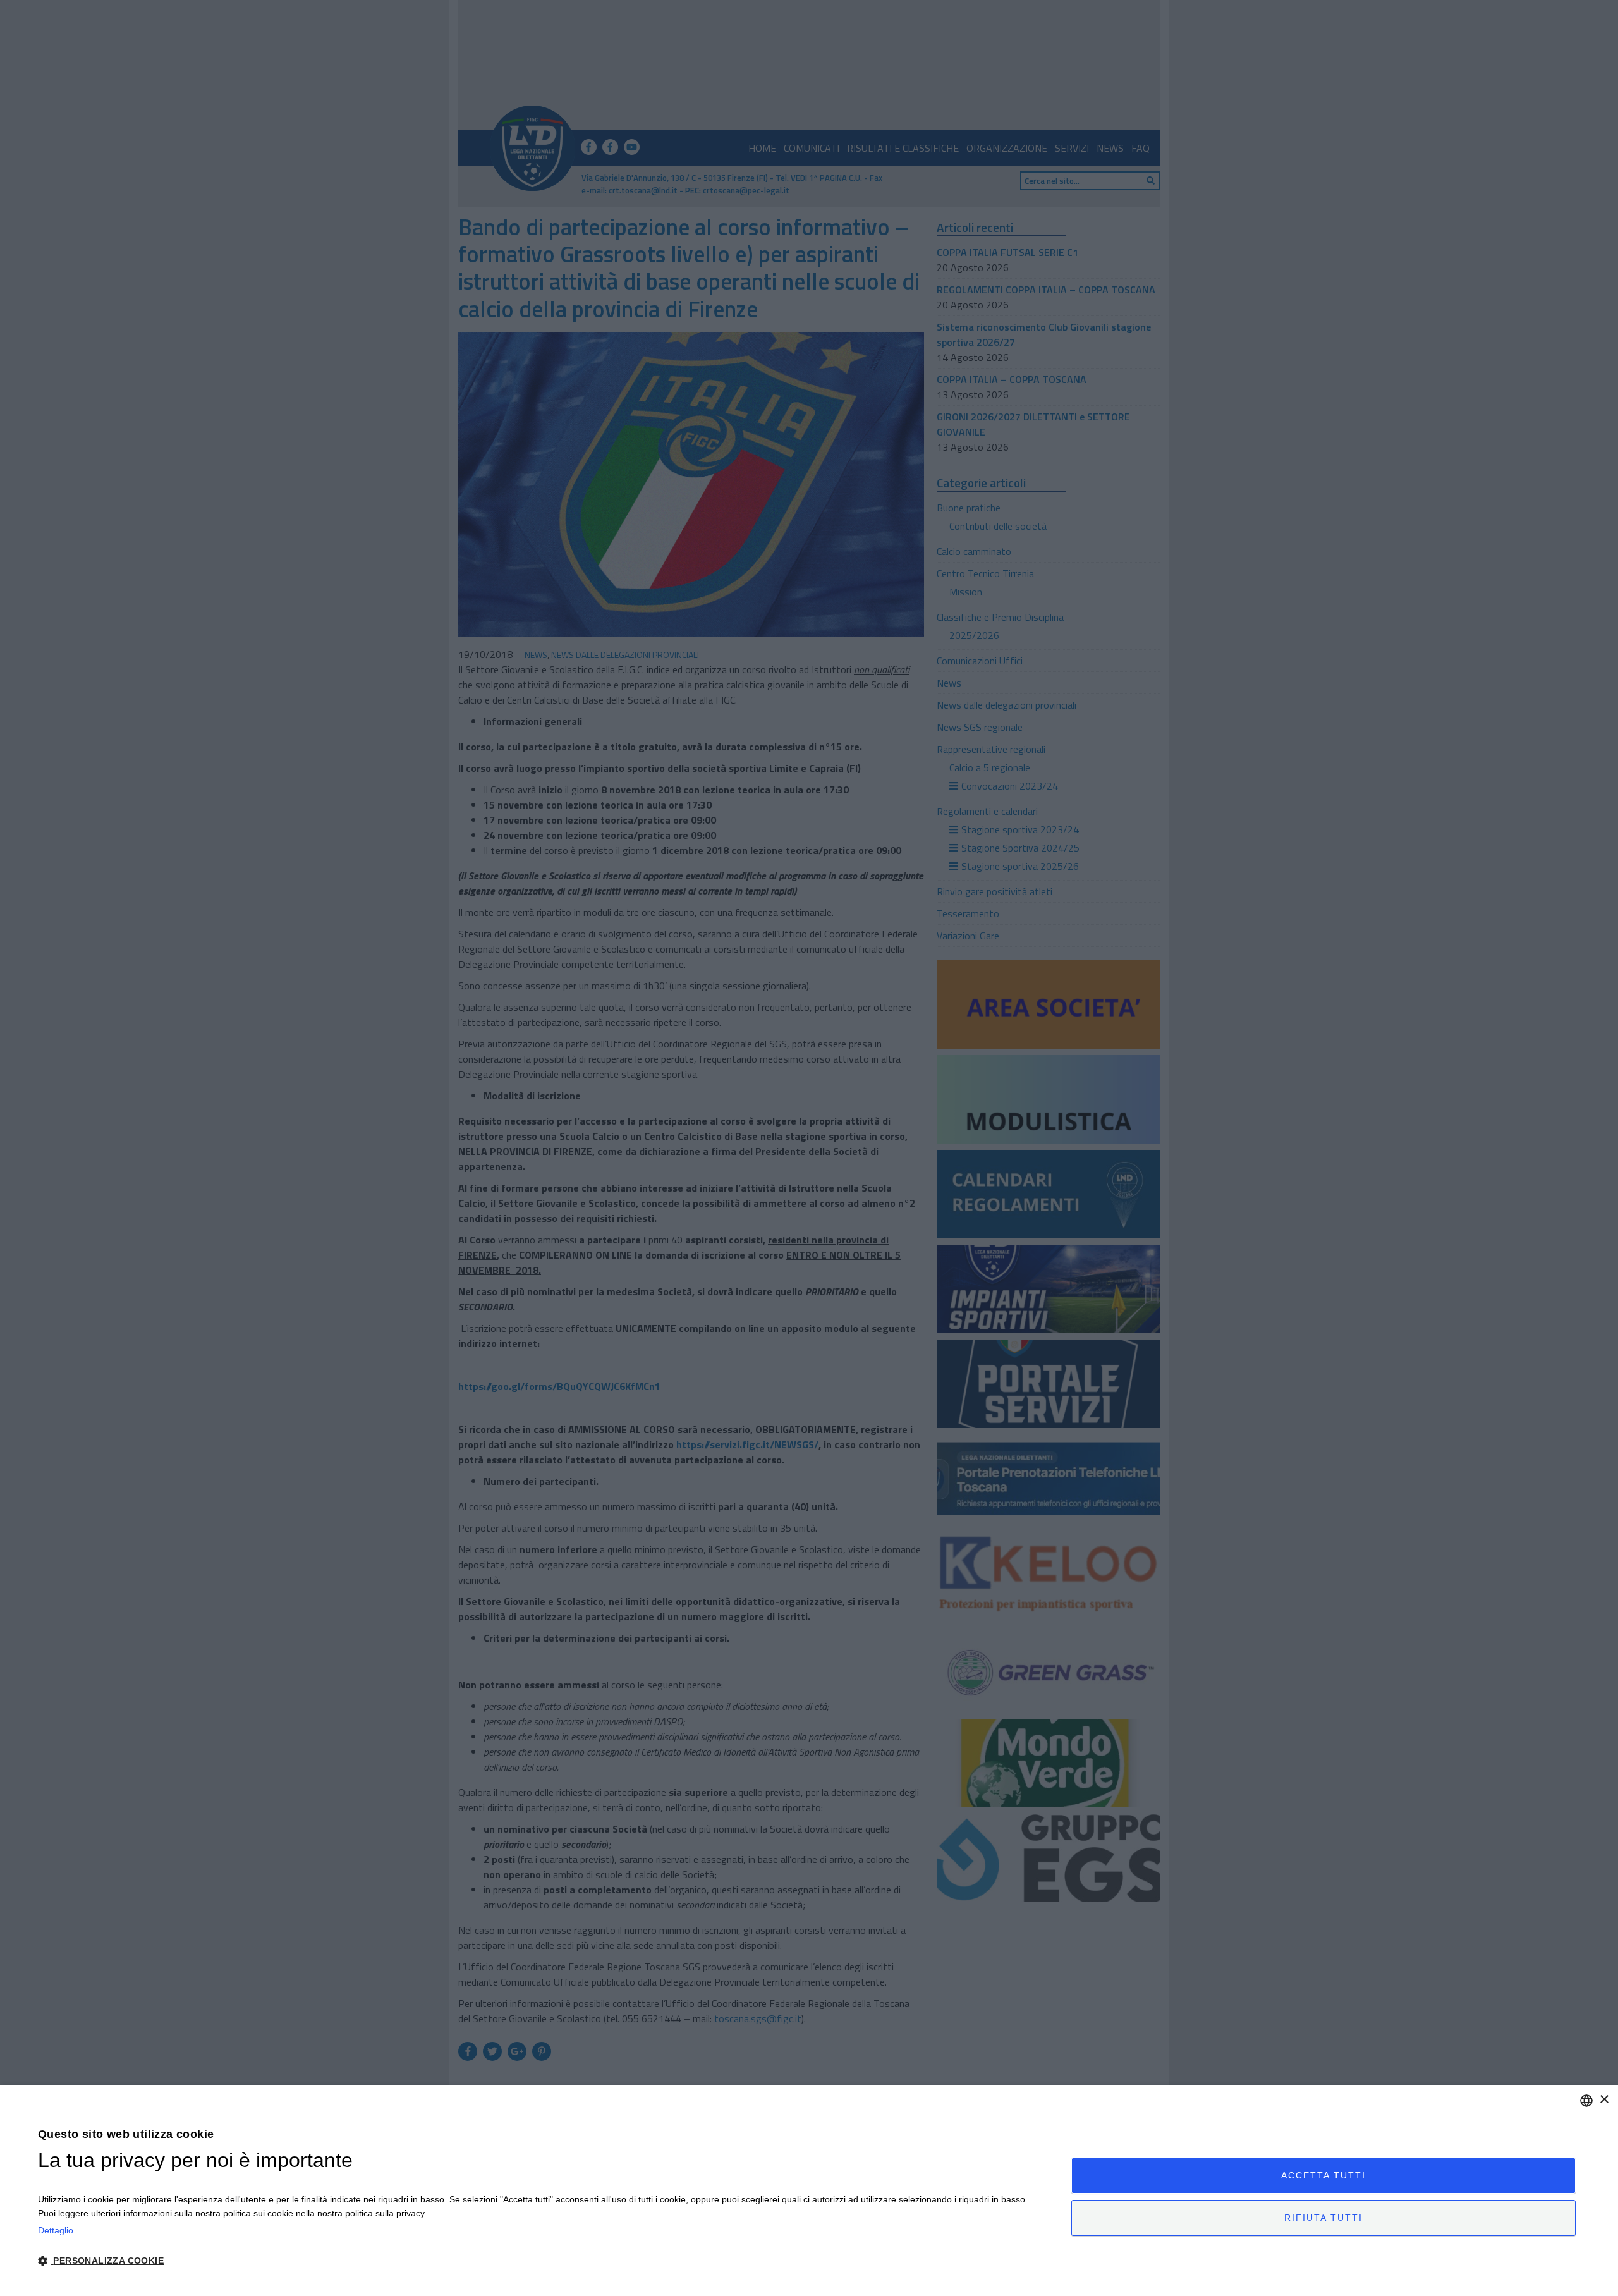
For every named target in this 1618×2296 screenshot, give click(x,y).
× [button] (1604, 2100)
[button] (539, 2261)
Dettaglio (56, 2230)
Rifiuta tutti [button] (1323, 2218)
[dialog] (809, 2190)
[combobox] (1586, 2101)
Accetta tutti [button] (1323, 2175)
